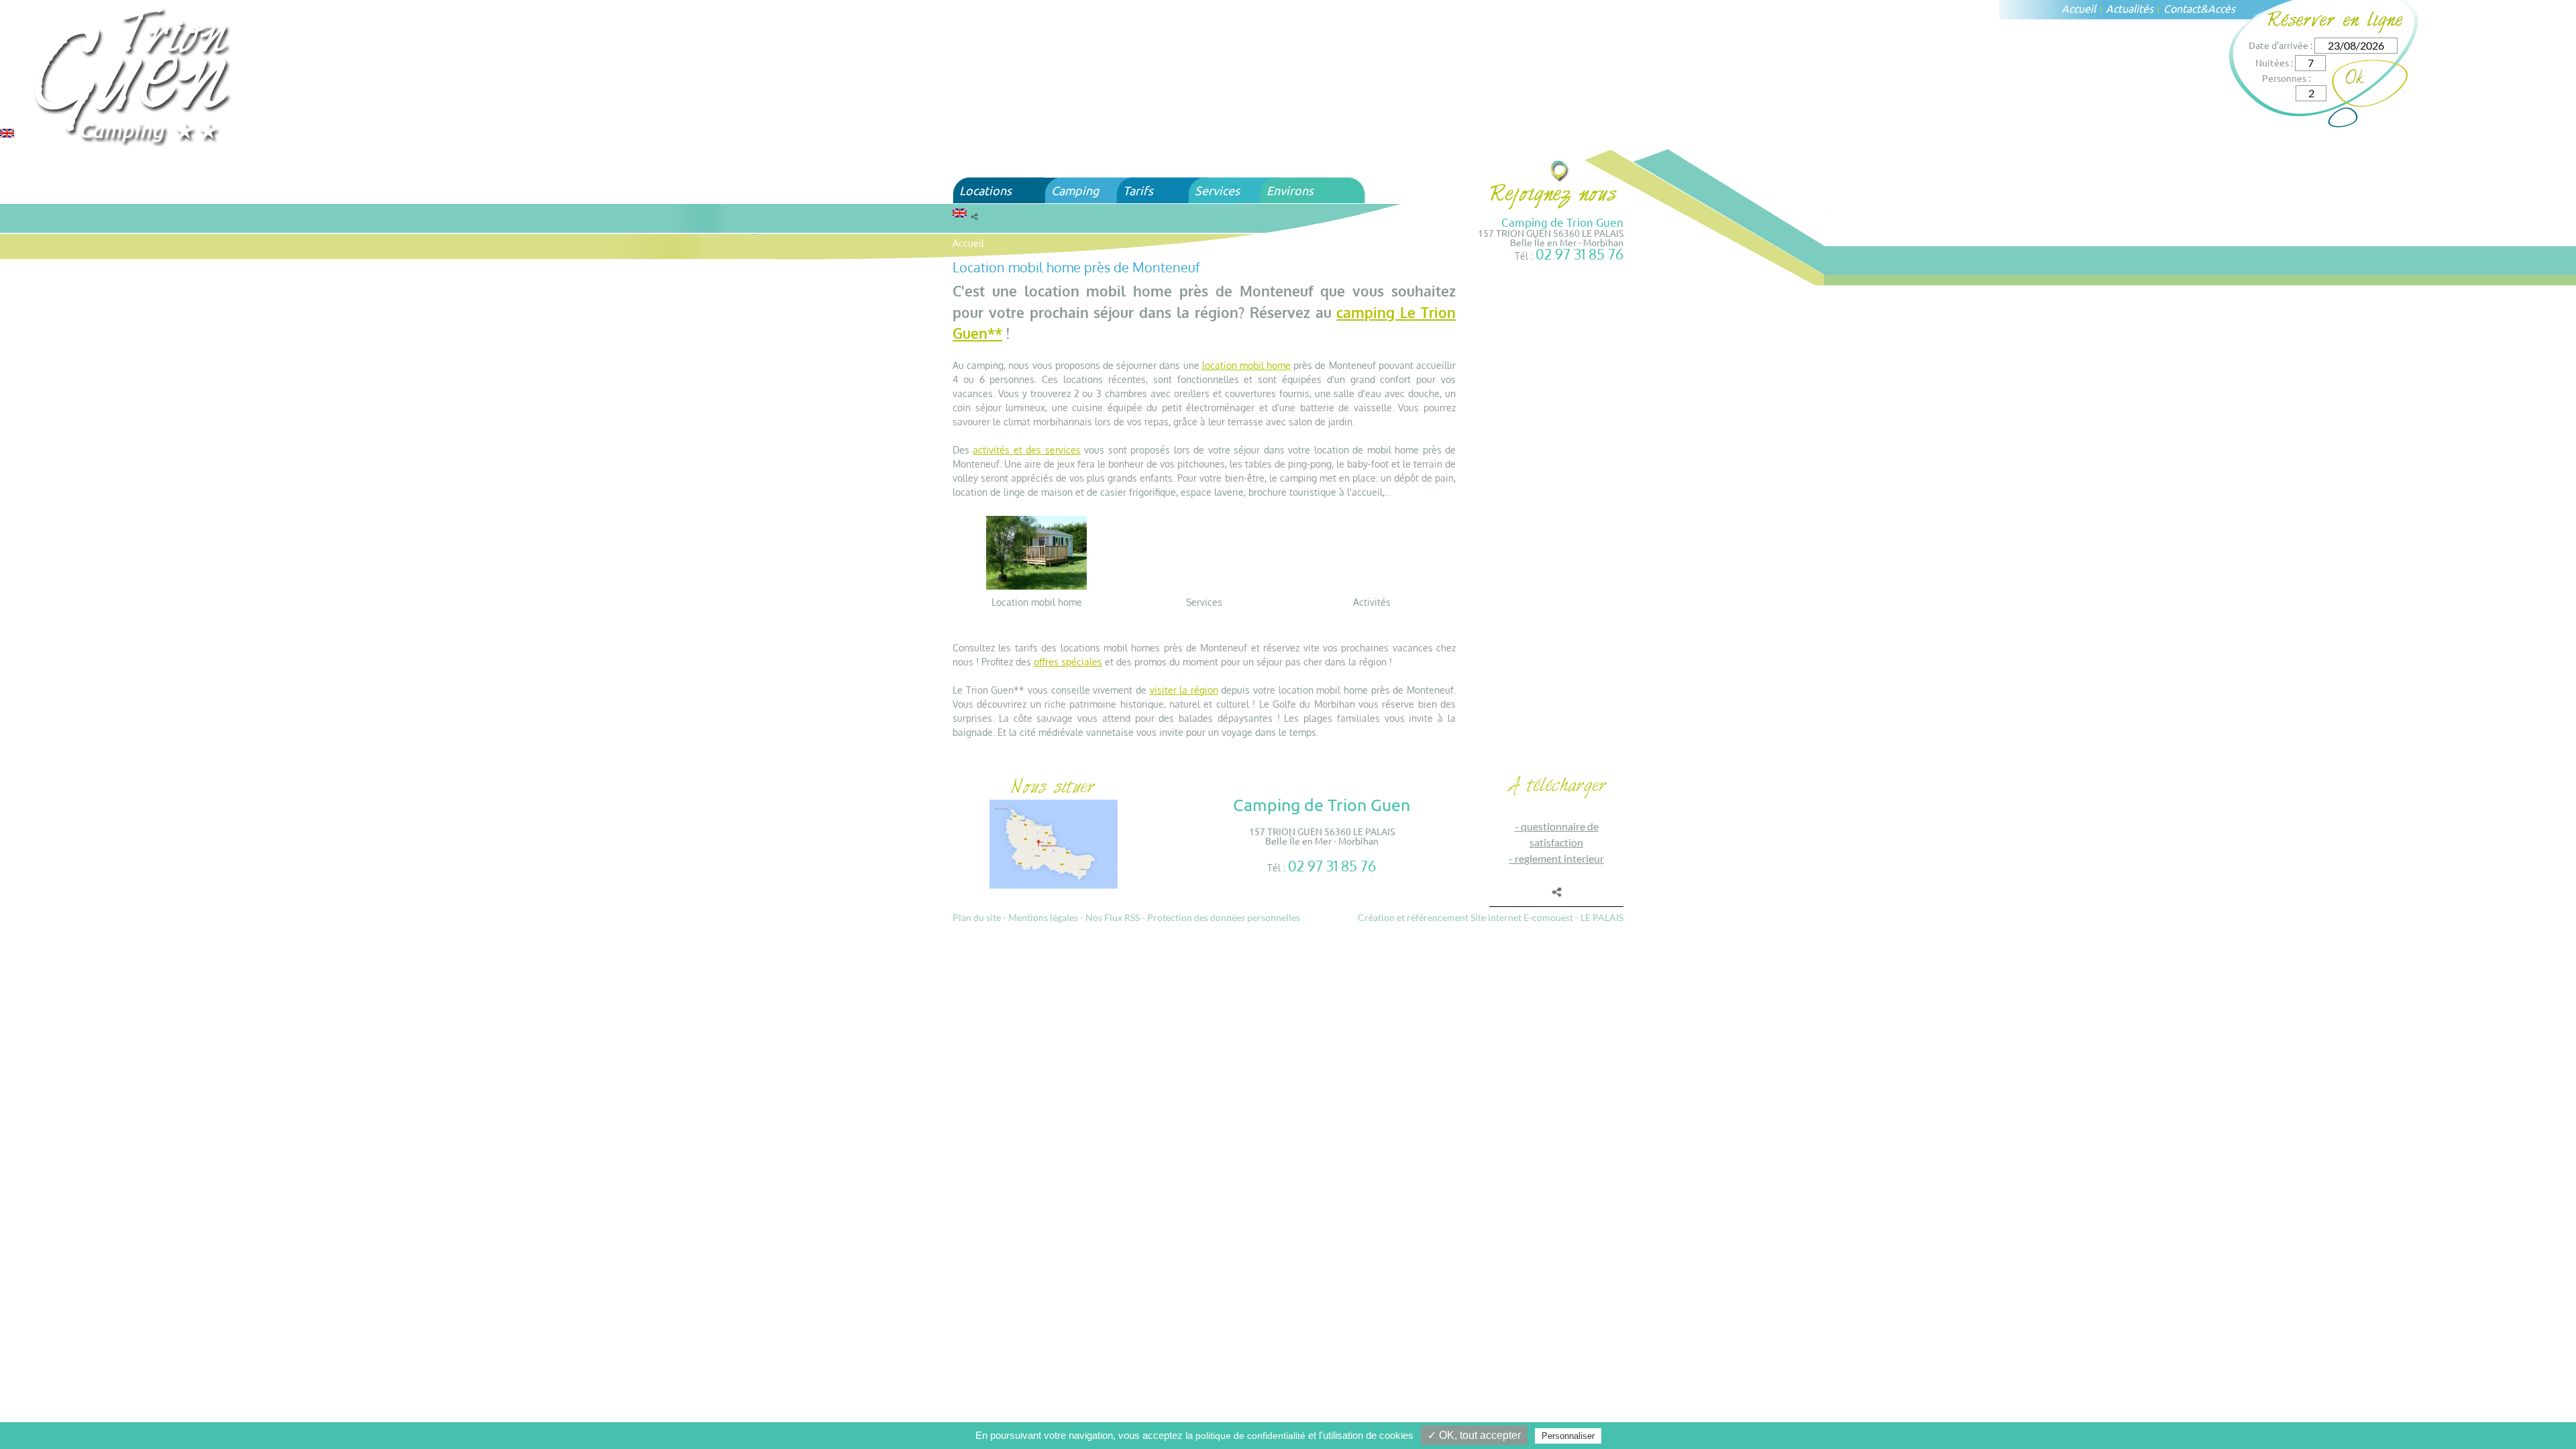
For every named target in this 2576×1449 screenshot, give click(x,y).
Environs (1290, 190)
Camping (1075, 190)
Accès (2221, 8)
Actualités (2130, 8)
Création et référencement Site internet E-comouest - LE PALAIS (1491, 917)
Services (1217, 190)
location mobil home (1246, 365)
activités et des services (1026, 450)
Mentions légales (1043, 917)
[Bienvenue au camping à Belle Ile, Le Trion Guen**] (134, 75)
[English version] (7, 132)
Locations (985, 190)
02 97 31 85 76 (1579, 254)
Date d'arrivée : (2280, 45)
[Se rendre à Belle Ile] (1560, 171)
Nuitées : (2274, 62)
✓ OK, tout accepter (1474, 1435)
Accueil (2079, 8)
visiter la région (1184, 690)
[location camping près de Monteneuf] (1036, 552)
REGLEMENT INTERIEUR (1559, 858)
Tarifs (1138, 190)
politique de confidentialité (1250, 1436)
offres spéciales (1068, 662)
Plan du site (977, 917)
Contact (2182, 8)
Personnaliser (1568, 1436)
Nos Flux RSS (1113, 917)
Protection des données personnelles (1224, 917)
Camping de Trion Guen (1562, 222)
